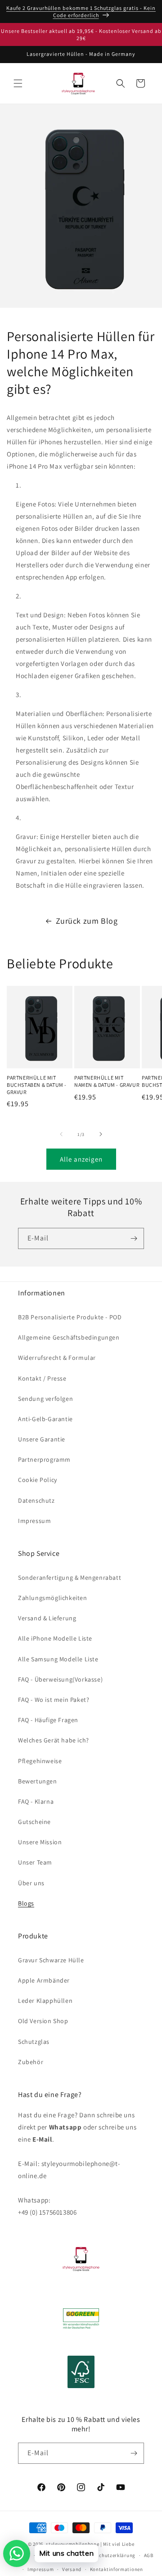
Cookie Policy (38, 1480)
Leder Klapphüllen (45, 2001)
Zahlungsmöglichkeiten (53, 1598)
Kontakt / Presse (42, 1378)
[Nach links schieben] (61, 1134)
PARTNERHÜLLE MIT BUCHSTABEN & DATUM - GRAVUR (37, 1085)
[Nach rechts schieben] (101, 1134)
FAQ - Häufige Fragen (48, 1720)
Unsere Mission (40, 1842)
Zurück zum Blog (87, 921)
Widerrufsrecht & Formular (57, 1358)
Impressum (34, 1521)
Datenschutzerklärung (109, 2555)
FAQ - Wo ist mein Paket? (54, 1700)
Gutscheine (34, 1822)
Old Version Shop (43, 2021)
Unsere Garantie (42, 1439)
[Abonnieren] (134, 1238)
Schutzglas (34, 2042)
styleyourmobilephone (72, 2544)
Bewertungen (38, 1781)
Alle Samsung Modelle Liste (58, 1659)
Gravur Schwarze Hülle (51, 1960)
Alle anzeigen (81, 1159)
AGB (149, 2555)
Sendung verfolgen (45, 1399)
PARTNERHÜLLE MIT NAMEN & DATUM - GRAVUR (107, 1081)
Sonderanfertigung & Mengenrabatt (70, 1578)
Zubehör (31, 2062)
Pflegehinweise (40, 1761)
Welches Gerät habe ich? (54, 1740)
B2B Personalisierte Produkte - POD (70, 1317)
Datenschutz (36, 1500)
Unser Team (35, 1862)
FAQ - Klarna (36, 1801)
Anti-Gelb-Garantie (45, 1419)
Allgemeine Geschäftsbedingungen (69, 1337)
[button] (18, 83)
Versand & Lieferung (47, 1618)
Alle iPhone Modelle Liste (55, 1638)
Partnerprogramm (44, 1459)
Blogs (26, 1903)
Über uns (31, 1883)
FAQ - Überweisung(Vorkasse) (60, 1679)
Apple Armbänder (44, 1980)
